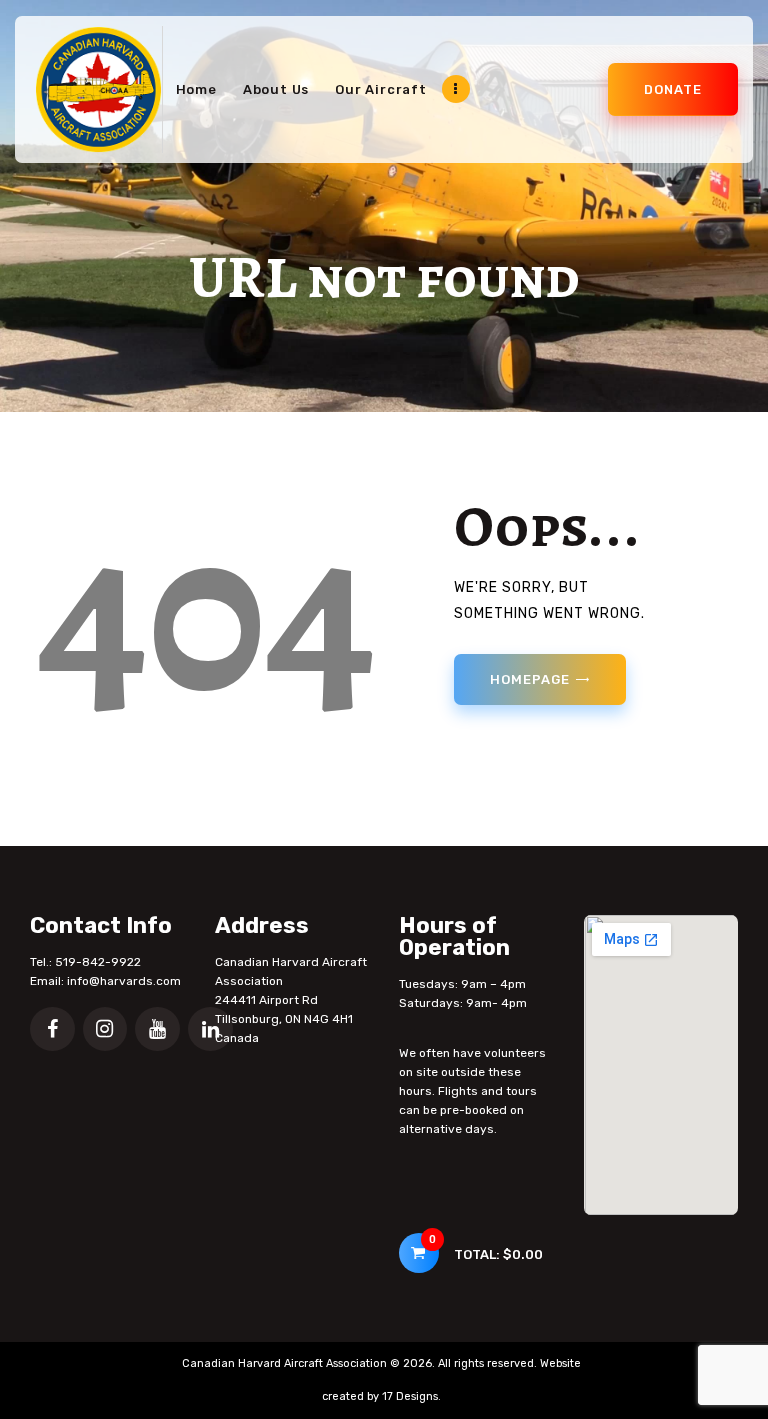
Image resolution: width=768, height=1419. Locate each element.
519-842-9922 (98, 962)
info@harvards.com (124, 981)
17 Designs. (411, 1396)
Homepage (529, 679)
